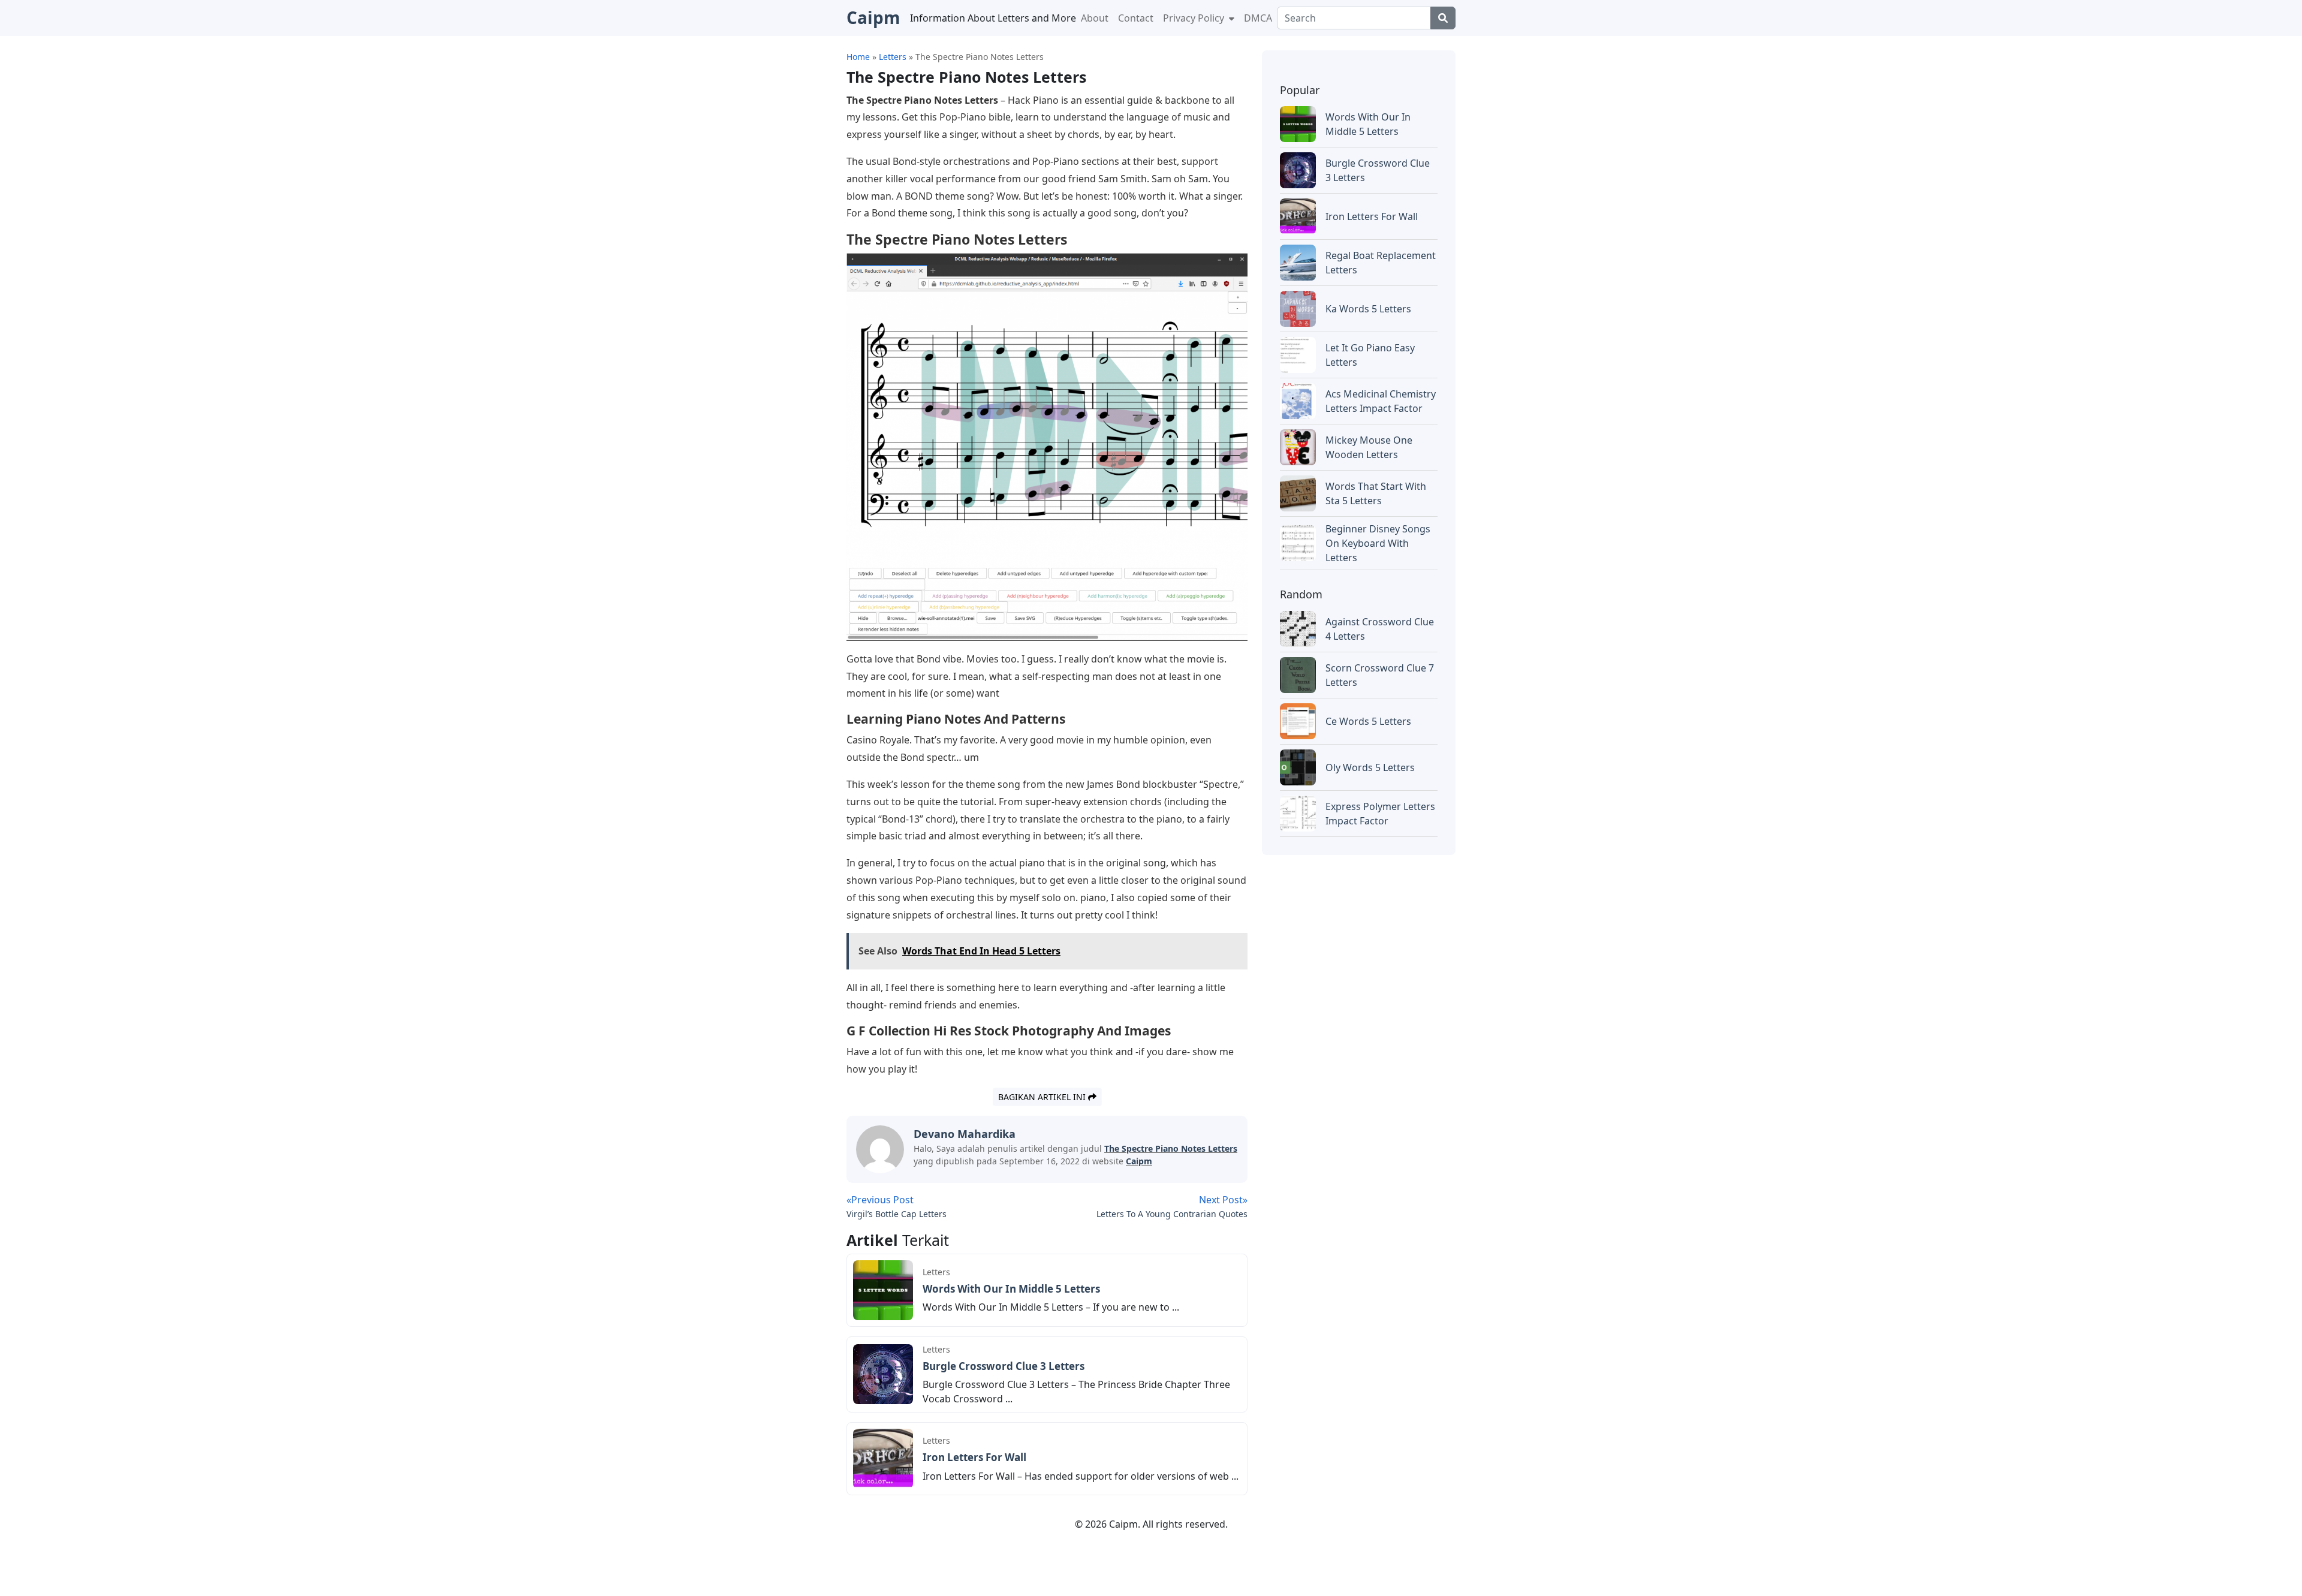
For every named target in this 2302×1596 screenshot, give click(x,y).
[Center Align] (1443, 18)
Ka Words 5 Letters (1368, 309)
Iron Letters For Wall (974, 1457)
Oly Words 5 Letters (1370, 767)
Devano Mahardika (965, 1134)
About (1095, 18)
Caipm (1139, 1161)
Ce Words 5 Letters (1368, 721)
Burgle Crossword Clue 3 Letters (1004, 1366)
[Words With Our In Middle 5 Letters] (883, 1289)
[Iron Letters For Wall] (883, 1458)
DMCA (1258, 18)
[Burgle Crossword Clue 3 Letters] (883, 1374)
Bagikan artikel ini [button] (1043, 1097)
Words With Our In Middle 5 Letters (1011, 1289)
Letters (936, 1272)
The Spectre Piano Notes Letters (1171, 1148)
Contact (1136, 18)
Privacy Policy (1195, 18)
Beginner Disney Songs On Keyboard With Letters (1378, 543)
